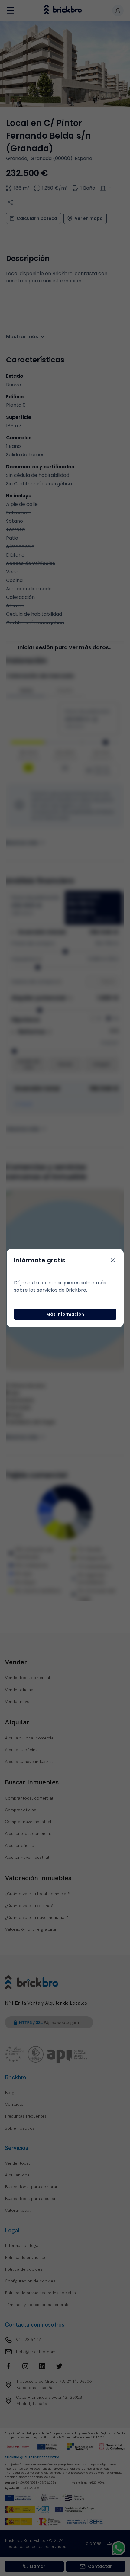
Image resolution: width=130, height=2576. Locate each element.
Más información (65, 1314)
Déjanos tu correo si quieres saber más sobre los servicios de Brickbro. (60, 1286)
